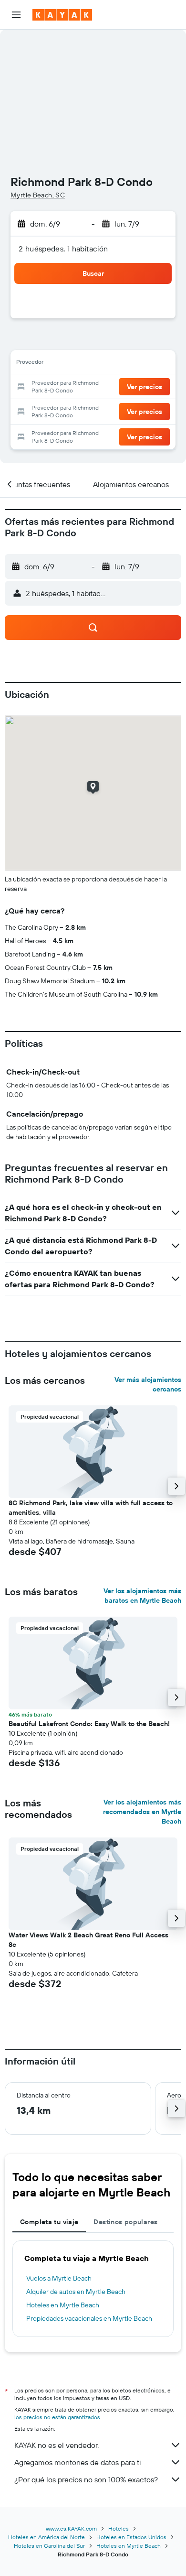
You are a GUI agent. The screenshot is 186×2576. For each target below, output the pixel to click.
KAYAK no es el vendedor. (57, 2445)
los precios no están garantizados (57, 2417)
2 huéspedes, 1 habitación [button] (63, 249)
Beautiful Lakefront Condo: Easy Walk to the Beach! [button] (89, 1724)
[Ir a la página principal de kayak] (62, 15)
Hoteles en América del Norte (46, 2537)
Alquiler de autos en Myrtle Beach (76, 2292)
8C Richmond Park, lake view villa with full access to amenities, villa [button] (91, 1508)
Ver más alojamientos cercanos (148, 1384)
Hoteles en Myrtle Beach (63, 2305)
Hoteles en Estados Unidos (131, 2537)
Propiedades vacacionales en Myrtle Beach (89, 2318)
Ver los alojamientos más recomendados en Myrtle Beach (142, 1812)
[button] (16, 15)
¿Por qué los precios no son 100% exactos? (86, 2479)
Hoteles (119, 2528)
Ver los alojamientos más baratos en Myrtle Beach (142, 1596)
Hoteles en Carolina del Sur (49, 2546)
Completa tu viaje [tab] (49, 2222)
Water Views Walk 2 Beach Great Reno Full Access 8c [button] (88, 1940)
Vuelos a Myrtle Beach (59, 2278)
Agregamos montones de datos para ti (77, 2462)
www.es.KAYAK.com (71, 2528)
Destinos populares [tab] (125, 2222)
